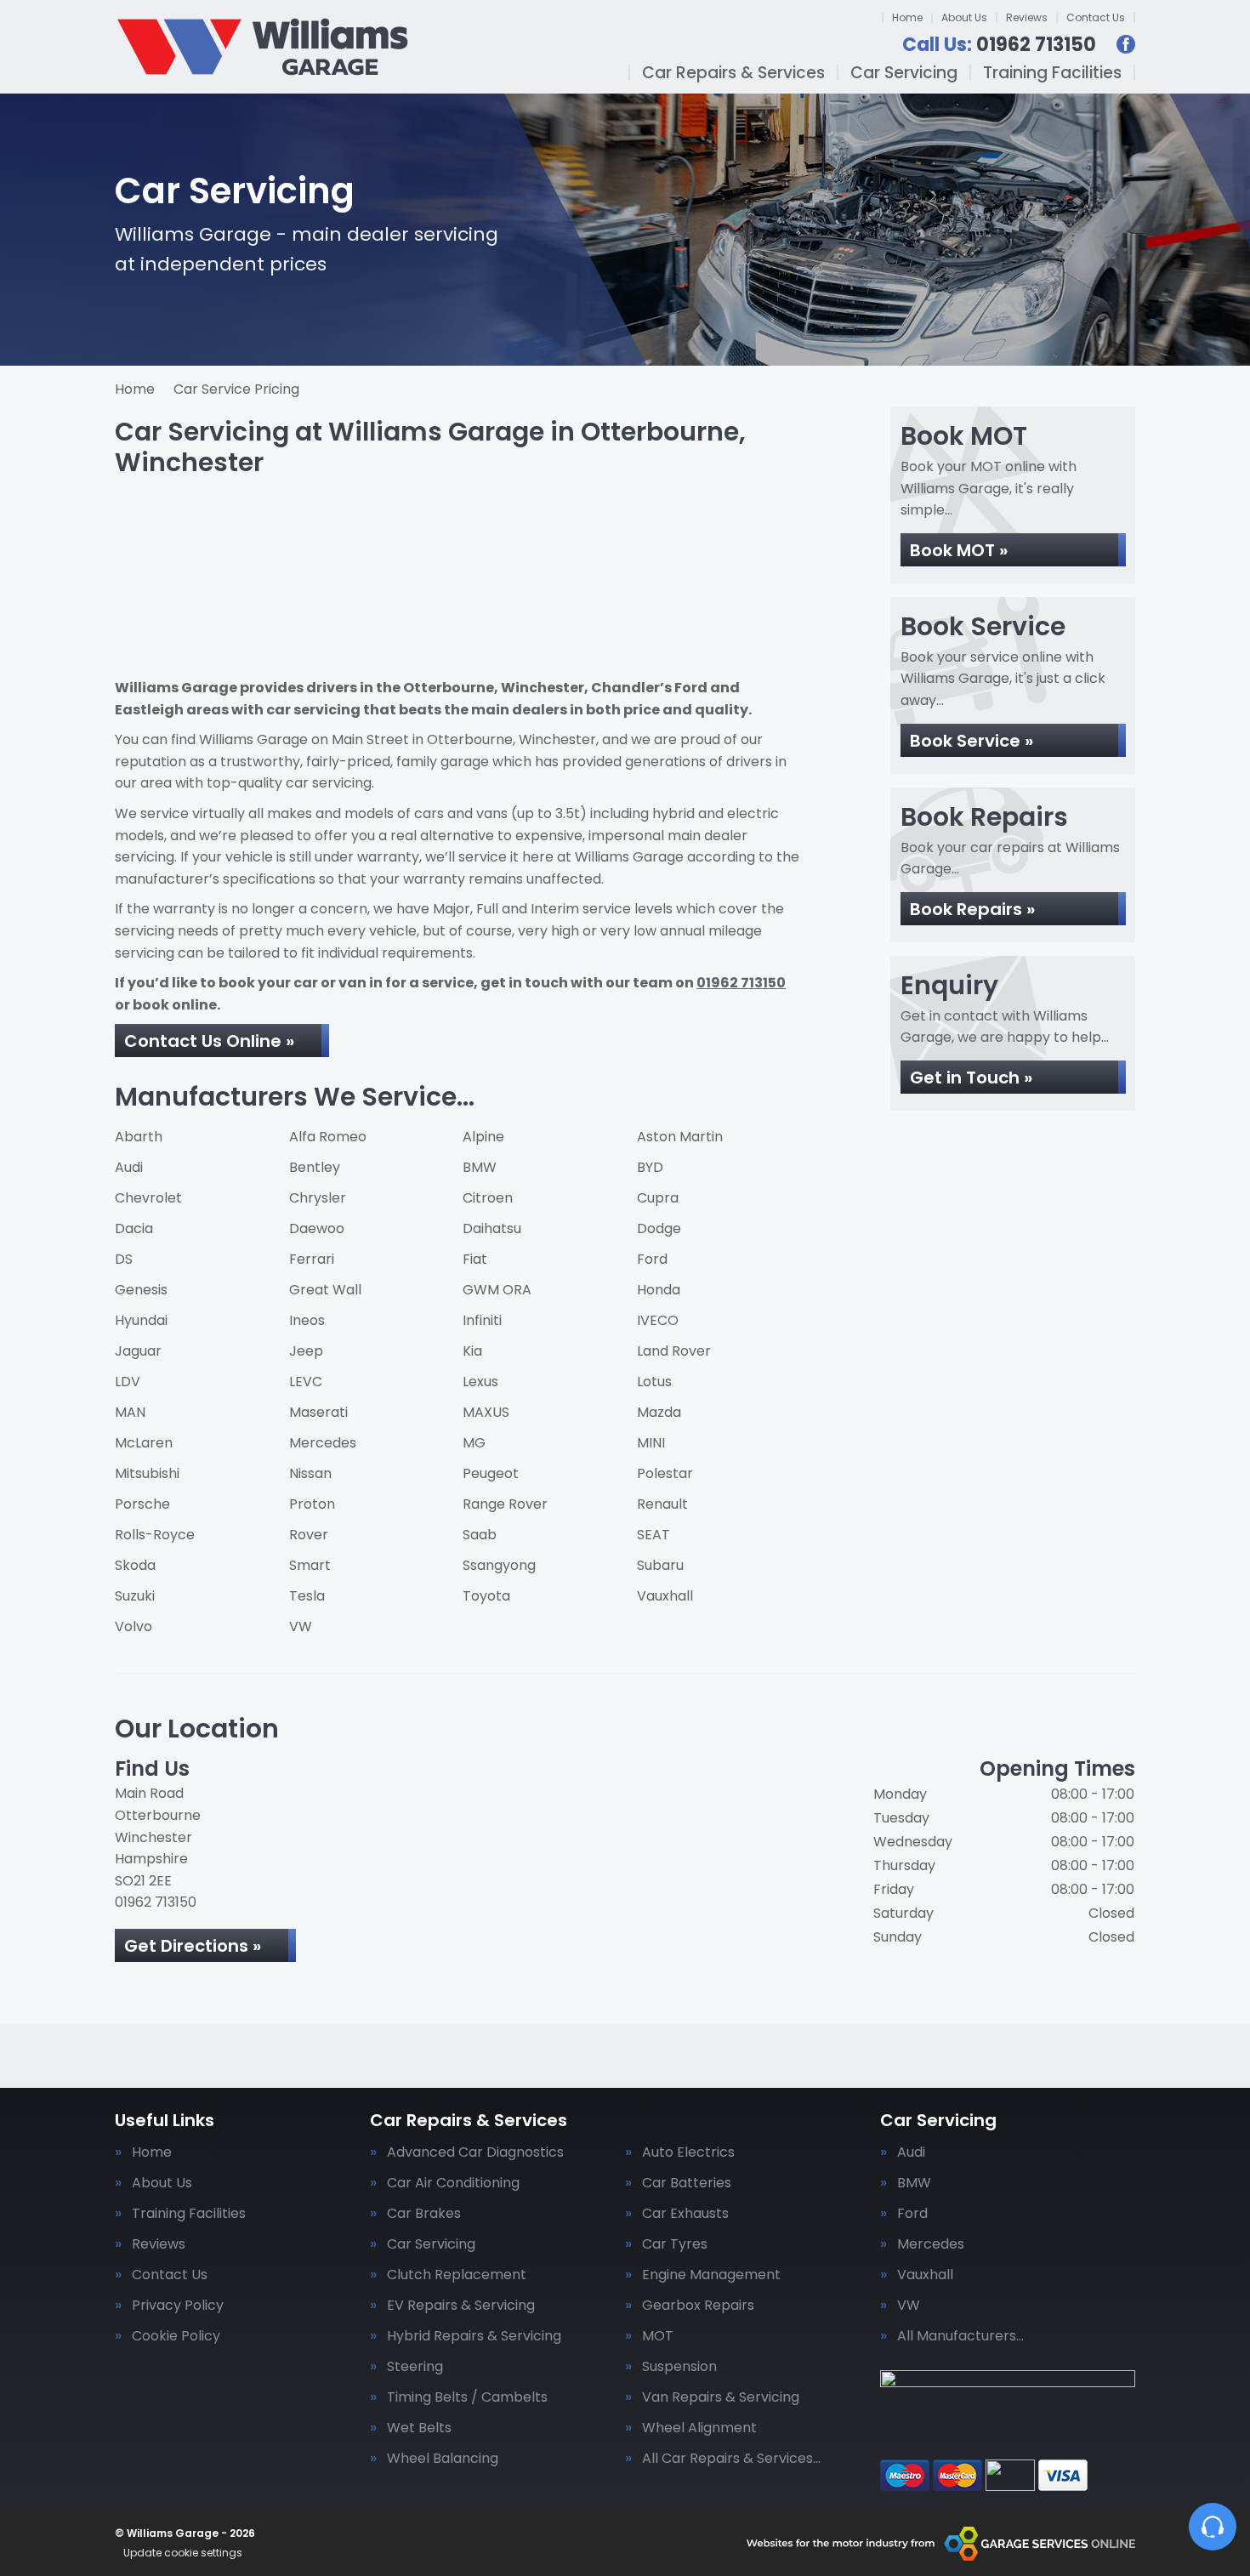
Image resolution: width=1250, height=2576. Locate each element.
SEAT (653, 1535)
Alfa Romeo (328, 1137)
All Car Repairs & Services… (731, 2459)
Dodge (659, 1228)
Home (907, 17)
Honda (659, 1290)
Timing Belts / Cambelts (467, 2397)
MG (474, 1443)
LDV (128, 1382)
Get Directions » (193, 1946)
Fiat (475, 1259)
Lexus (480, 1382)
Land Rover (674, 1351)
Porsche (142, 1504)
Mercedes (323, 1443)
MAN (130, 1412)
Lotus (654, 1382)
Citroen (488, 1198)
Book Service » (972, 741)
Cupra (658, 1198)
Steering (415, 2367)
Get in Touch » (971, 1078)
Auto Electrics (688, 2152)
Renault (662, 1504)
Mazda (659, 1412)
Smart (310, 1565)
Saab (480, 1535)
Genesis (141, 1290)
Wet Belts (419, 2428)
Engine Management (711, 2275)
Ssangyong (499, 1565)
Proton (312, 1504)
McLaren (144, 1443)
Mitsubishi (147, 1473)
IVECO (658, 1320)
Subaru (660, 1565)
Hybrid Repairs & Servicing (474, 2336)
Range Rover (505, 1504)
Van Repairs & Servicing (721, 2397)
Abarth (139, 1137)
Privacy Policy (178, 2306)
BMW (480, 1167)
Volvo (134, 1626)
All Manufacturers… (960, 2336)
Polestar (665, 1473)
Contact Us (1096, 17)
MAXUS (486, 1412)
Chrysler (318, 1198)
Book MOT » (959, 550)
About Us (964, 17)
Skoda (135, 1565)
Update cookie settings (183, 2553)
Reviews (1027, 17)
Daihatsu (492, 1228)
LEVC (306, 1382)
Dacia (134, 1228)
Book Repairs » (972, 909)
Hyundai (141, 1320)
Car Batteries (687, 2183)
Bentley (315, 1167)
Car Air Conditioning (453, 2183)
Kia (472, 1351)
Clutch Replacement (457, 2275)
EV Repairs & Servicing (461, 2306)
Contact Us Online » (209, 1041)
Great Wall (325, 1290)
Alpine (483, 1137)
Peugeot (491, 1473)
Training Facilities (1052, 73)
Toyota (486, 1596)
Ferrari (312, 1259)
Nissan (310, 1473)
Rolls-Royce (155, 1535)
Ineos (307, 1320)
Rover (309, 1535)
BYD (650, 1167)
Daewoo (317, 1228)
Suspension (679, 2367)
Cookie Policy (176, 2336)
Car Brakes (424, 2214)
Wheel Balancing (443, 2459)
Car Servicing (904, 73)
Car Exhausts (685, 2214)
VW (301, 1626)
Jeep (306, 1351)
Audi (129, 1167)
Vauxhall (665, 1596)
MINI (651, 1443)
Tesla (307, 1596)
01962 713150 (999, 45)
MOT (658, 2336)
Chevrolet (148, 1198)
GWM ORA (497, 1290)
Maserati (318, 1412)
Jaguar (138, 1351)
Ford (652, 1259)
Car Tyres (675, 2244)
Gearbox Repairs (698, 2306)
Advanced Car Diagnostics (475, 2152)
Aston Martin (680, 1137)
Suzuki (135, 1596)
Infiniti (482, 1320)
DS (124, 1259)
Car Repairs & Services (733, 73)
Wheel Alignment (699, 2428)
